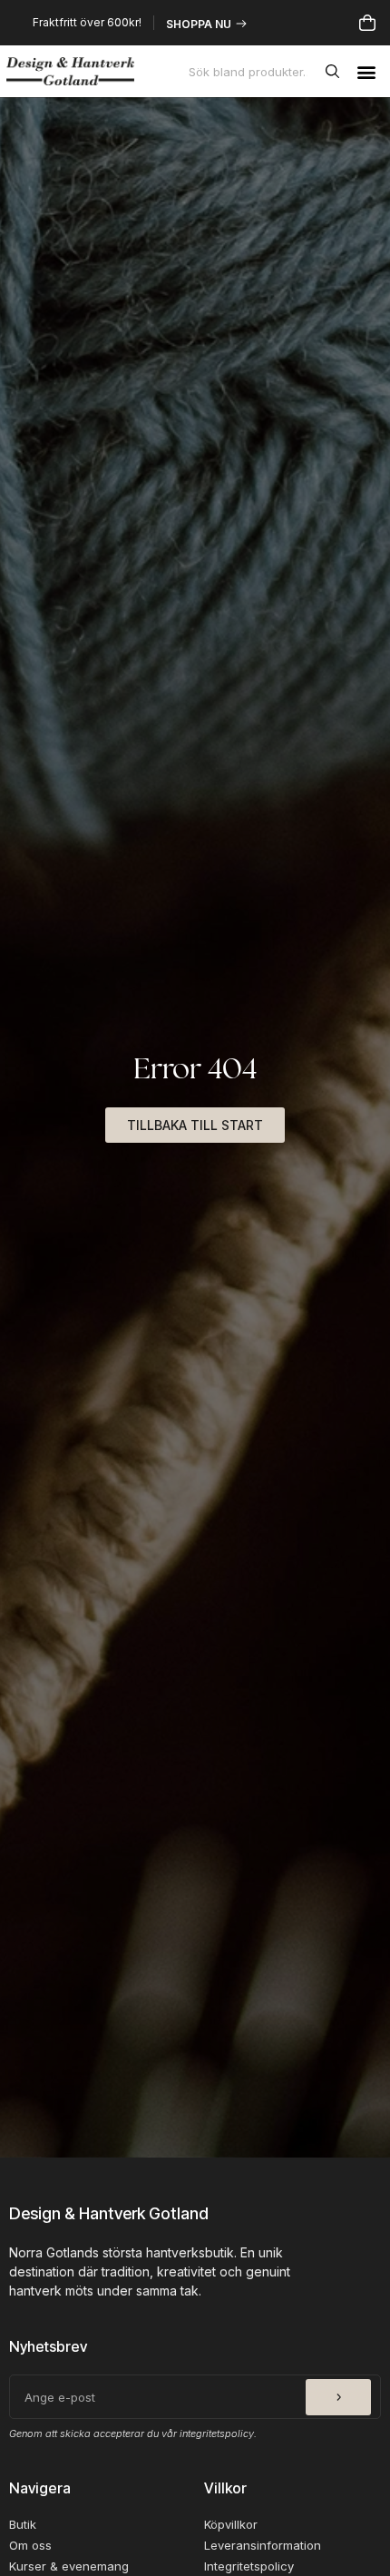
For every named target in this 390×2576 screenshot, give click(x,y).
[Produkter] (367, 23)
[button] (366, 71)
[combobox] (253, 72)
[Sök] (336, 72)
